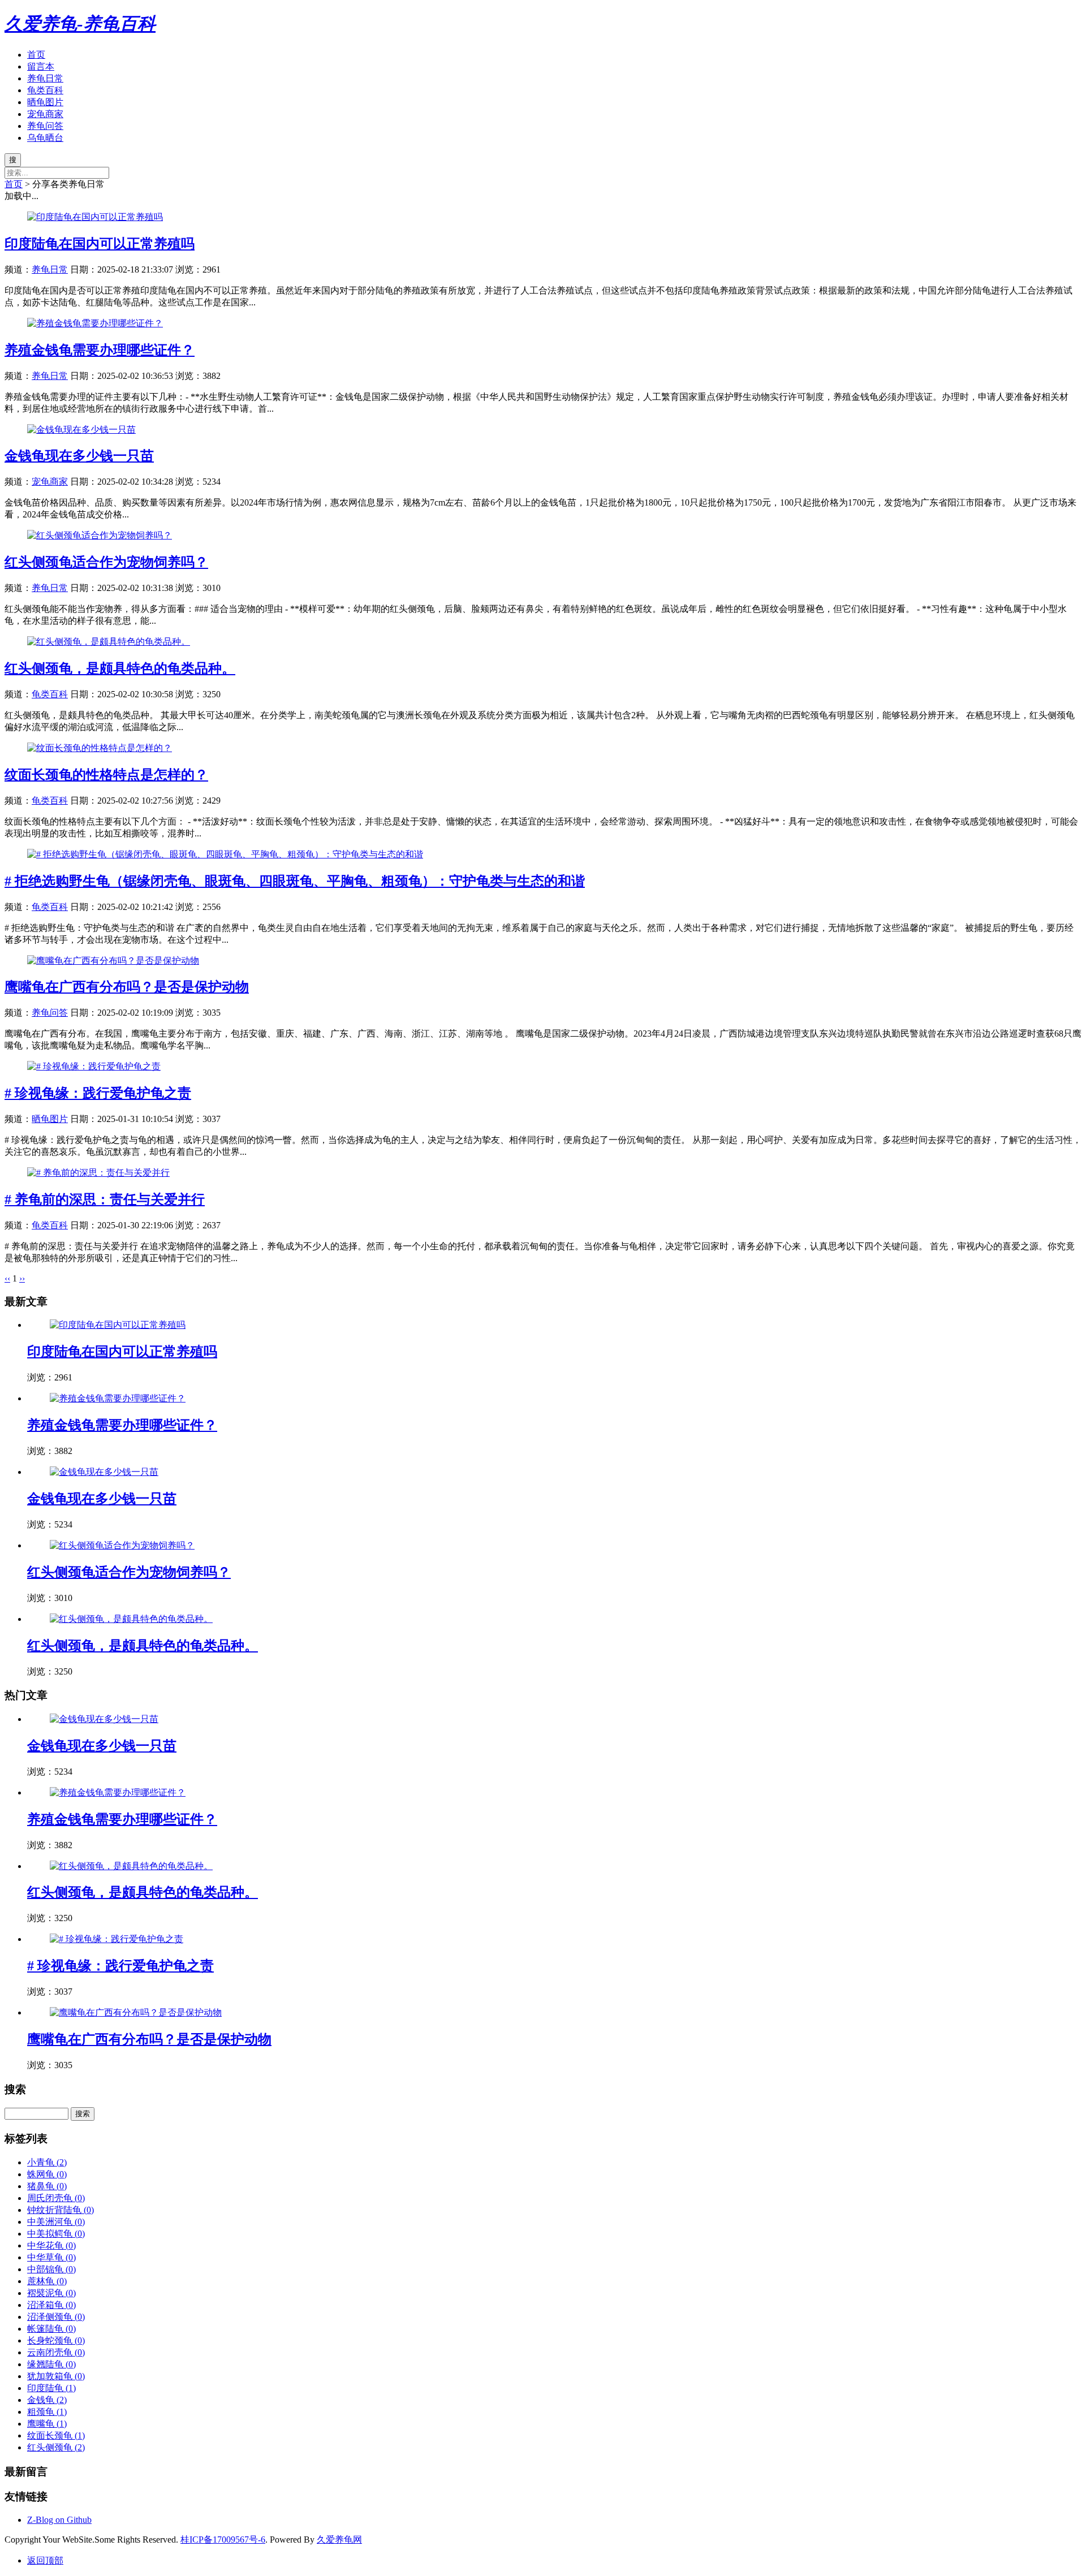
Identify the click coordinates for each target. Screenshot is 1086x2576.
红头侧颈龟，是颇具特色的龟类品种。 (120, 668)
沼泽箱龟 (51, 2305)
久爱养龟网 (339, 2540)
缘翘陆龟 (51, 2364)
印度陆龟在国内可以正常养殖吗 (100, 244)
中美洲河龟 (56, 2222)
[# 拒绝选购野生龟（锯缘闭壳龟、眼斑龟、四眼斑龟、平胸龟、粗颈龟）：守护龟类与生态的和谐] (225, 854)
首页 (36, 55)
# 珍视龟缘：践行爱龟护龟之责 (98, 1093)
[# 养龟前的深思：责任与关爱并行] (98, 1173)
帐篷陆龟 (51, 2329)
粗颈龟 (47, 2412)
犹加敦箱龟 (56, 2376)
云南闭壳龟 (56, 2352)
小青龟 (47, 2162)
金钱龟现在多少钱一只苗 (79, 456)
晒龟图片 (45, 102)
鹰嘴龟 (47, 2424)
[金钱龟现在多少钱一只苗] (81, 430)
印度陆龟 (51, 2388)
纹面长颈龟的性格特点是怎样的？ (106, 775)
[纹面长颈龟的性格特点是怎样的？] (100, 748)
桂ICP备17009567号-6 (223, 2540)
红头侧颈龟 (56, 2447)
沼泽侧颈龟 (56, 2317)
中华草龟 (51, 2257)
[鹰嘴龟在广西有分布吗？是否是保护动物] (113, 961)
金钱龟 (47, 2400)
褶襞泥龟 (51, 2293)
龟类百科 (45, 90)
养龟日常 (45, 78)
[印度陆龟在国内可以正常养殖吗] (95, 217)
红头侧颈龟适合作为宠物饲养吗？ (106, 562)
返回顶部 (45, 2560)
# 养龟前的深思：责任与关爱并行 (105, 1199)
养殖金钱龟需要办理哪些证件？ (100, 350)
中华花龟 (51, 2245)
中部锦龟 (51, 2269)
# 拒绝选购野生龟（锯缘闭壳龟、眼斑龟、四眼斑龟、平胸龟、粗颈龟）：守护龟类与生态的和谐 (295, 881)
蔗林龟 (47, 2281)
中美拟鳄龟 (56, 2234)
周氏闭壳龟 (56, 2198)
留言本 (41, 66)
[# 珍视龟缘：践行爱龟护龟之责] (94, 1066)
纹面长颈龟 (56, 2435)
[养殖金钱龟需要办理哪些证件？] (95, 323)
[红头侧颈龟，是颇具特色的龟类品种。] (109, 642)
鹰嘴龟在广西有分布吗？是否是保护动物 (127, 987)
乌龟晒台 (45, 138)
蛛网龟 (47, 2174)
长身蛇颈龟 (56, 2340)
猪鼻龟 (47, 2186)
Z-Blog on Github (59, 2520)
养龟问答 (45, 126)
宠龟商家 (45, 114)
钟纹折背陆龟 (61, 2210)
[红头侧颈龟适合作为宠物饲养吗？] (100, 535)
